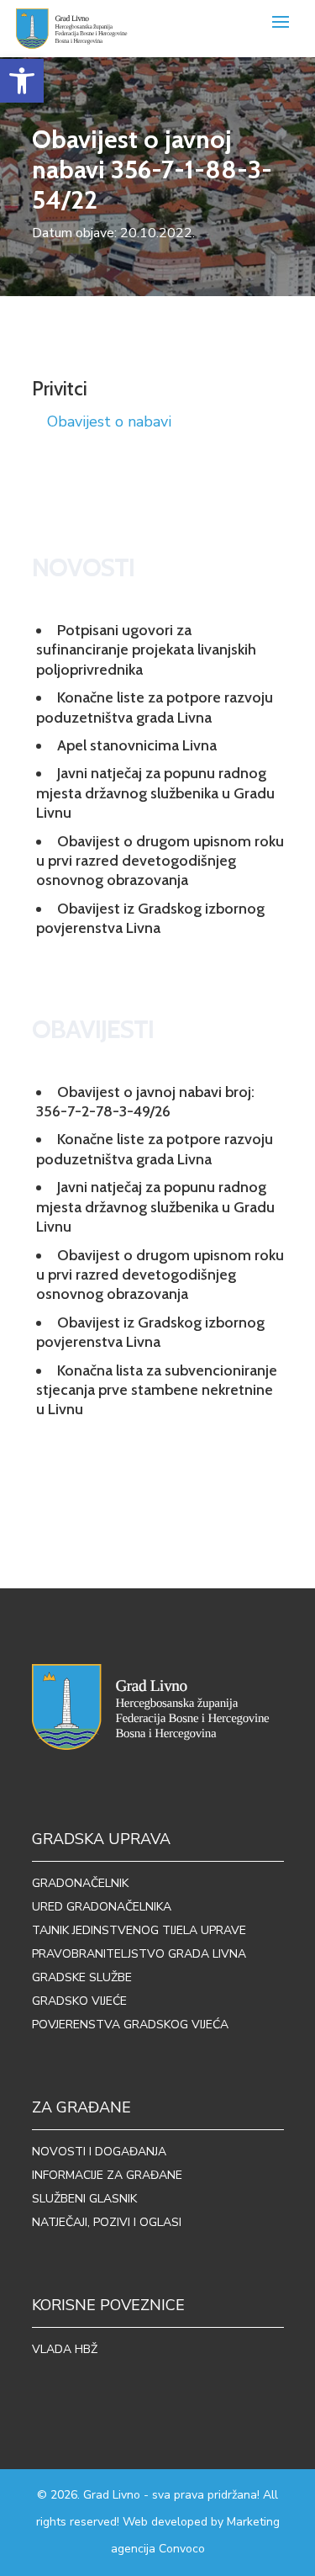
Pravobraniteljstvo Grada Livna (139, 1954)
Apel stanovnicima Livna (137, 745)
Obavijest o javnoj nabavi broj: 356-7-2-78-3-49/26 (145, 1102)
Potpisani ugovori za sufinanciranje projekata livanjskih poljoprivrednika (146, 650)
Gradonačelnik (80, 1883)
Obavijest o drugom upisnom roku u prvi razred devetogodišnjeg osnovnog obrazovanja (160, 861)
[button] (22, 81)
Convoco (182, 2549)
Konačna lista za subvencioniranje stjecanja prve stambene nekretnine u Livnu (157, 1390)
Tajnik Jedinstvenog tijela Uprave (139, 1930)
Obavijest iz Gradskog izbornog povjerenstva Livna (150, 918)
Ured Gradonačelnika (102, 1907)
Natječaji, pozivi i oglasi (107, 2222)
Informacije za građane (107, 2175)
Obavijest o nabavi (109, 421)
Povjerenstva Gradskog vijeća (130, 2025)
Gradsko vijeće (79, 2001)
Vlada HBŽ (65, 2349)
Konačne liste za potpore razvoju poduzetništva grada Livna (155, 707)
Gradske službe (82, 1977)
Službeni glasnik (84, 2199)
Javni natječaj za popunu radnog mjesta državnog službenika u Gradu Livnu (155, 793)
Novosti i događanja (99, 2152)
